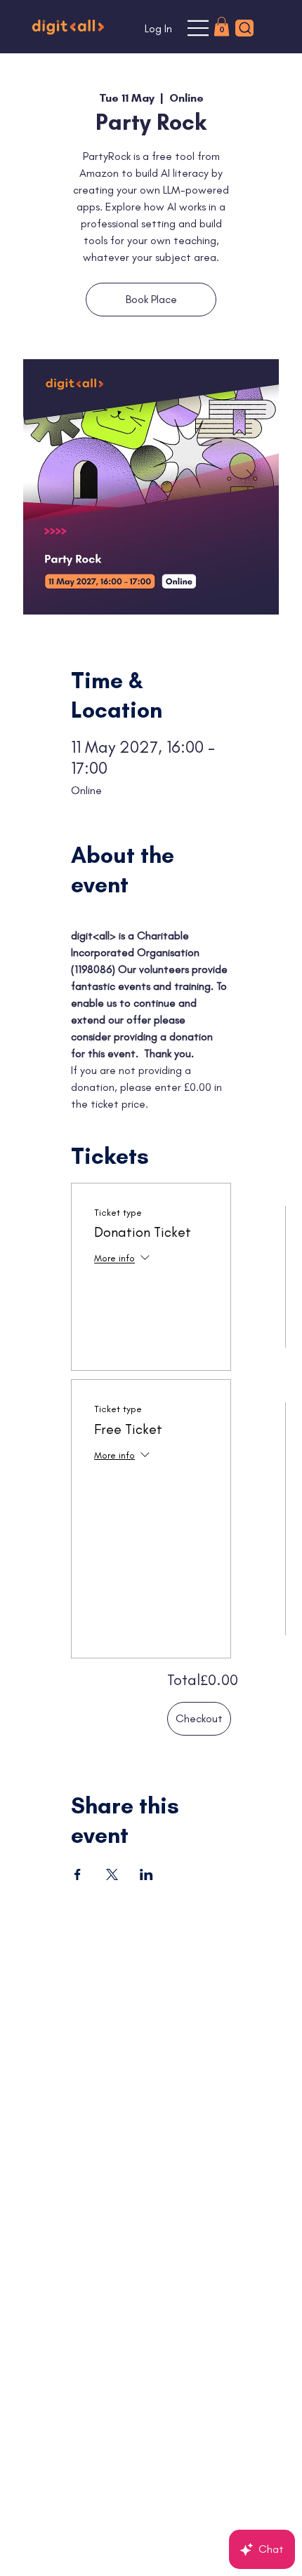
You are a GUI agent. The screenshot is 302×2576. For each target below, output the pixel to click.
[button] (222, 26)
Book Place (151, 299)
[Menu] (199, 28)
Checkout (199, 1718)
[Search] (244, 28)
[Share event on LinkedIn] (146, 1874)
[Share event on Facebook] (78, 1874)
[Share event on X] (112, 1874)
